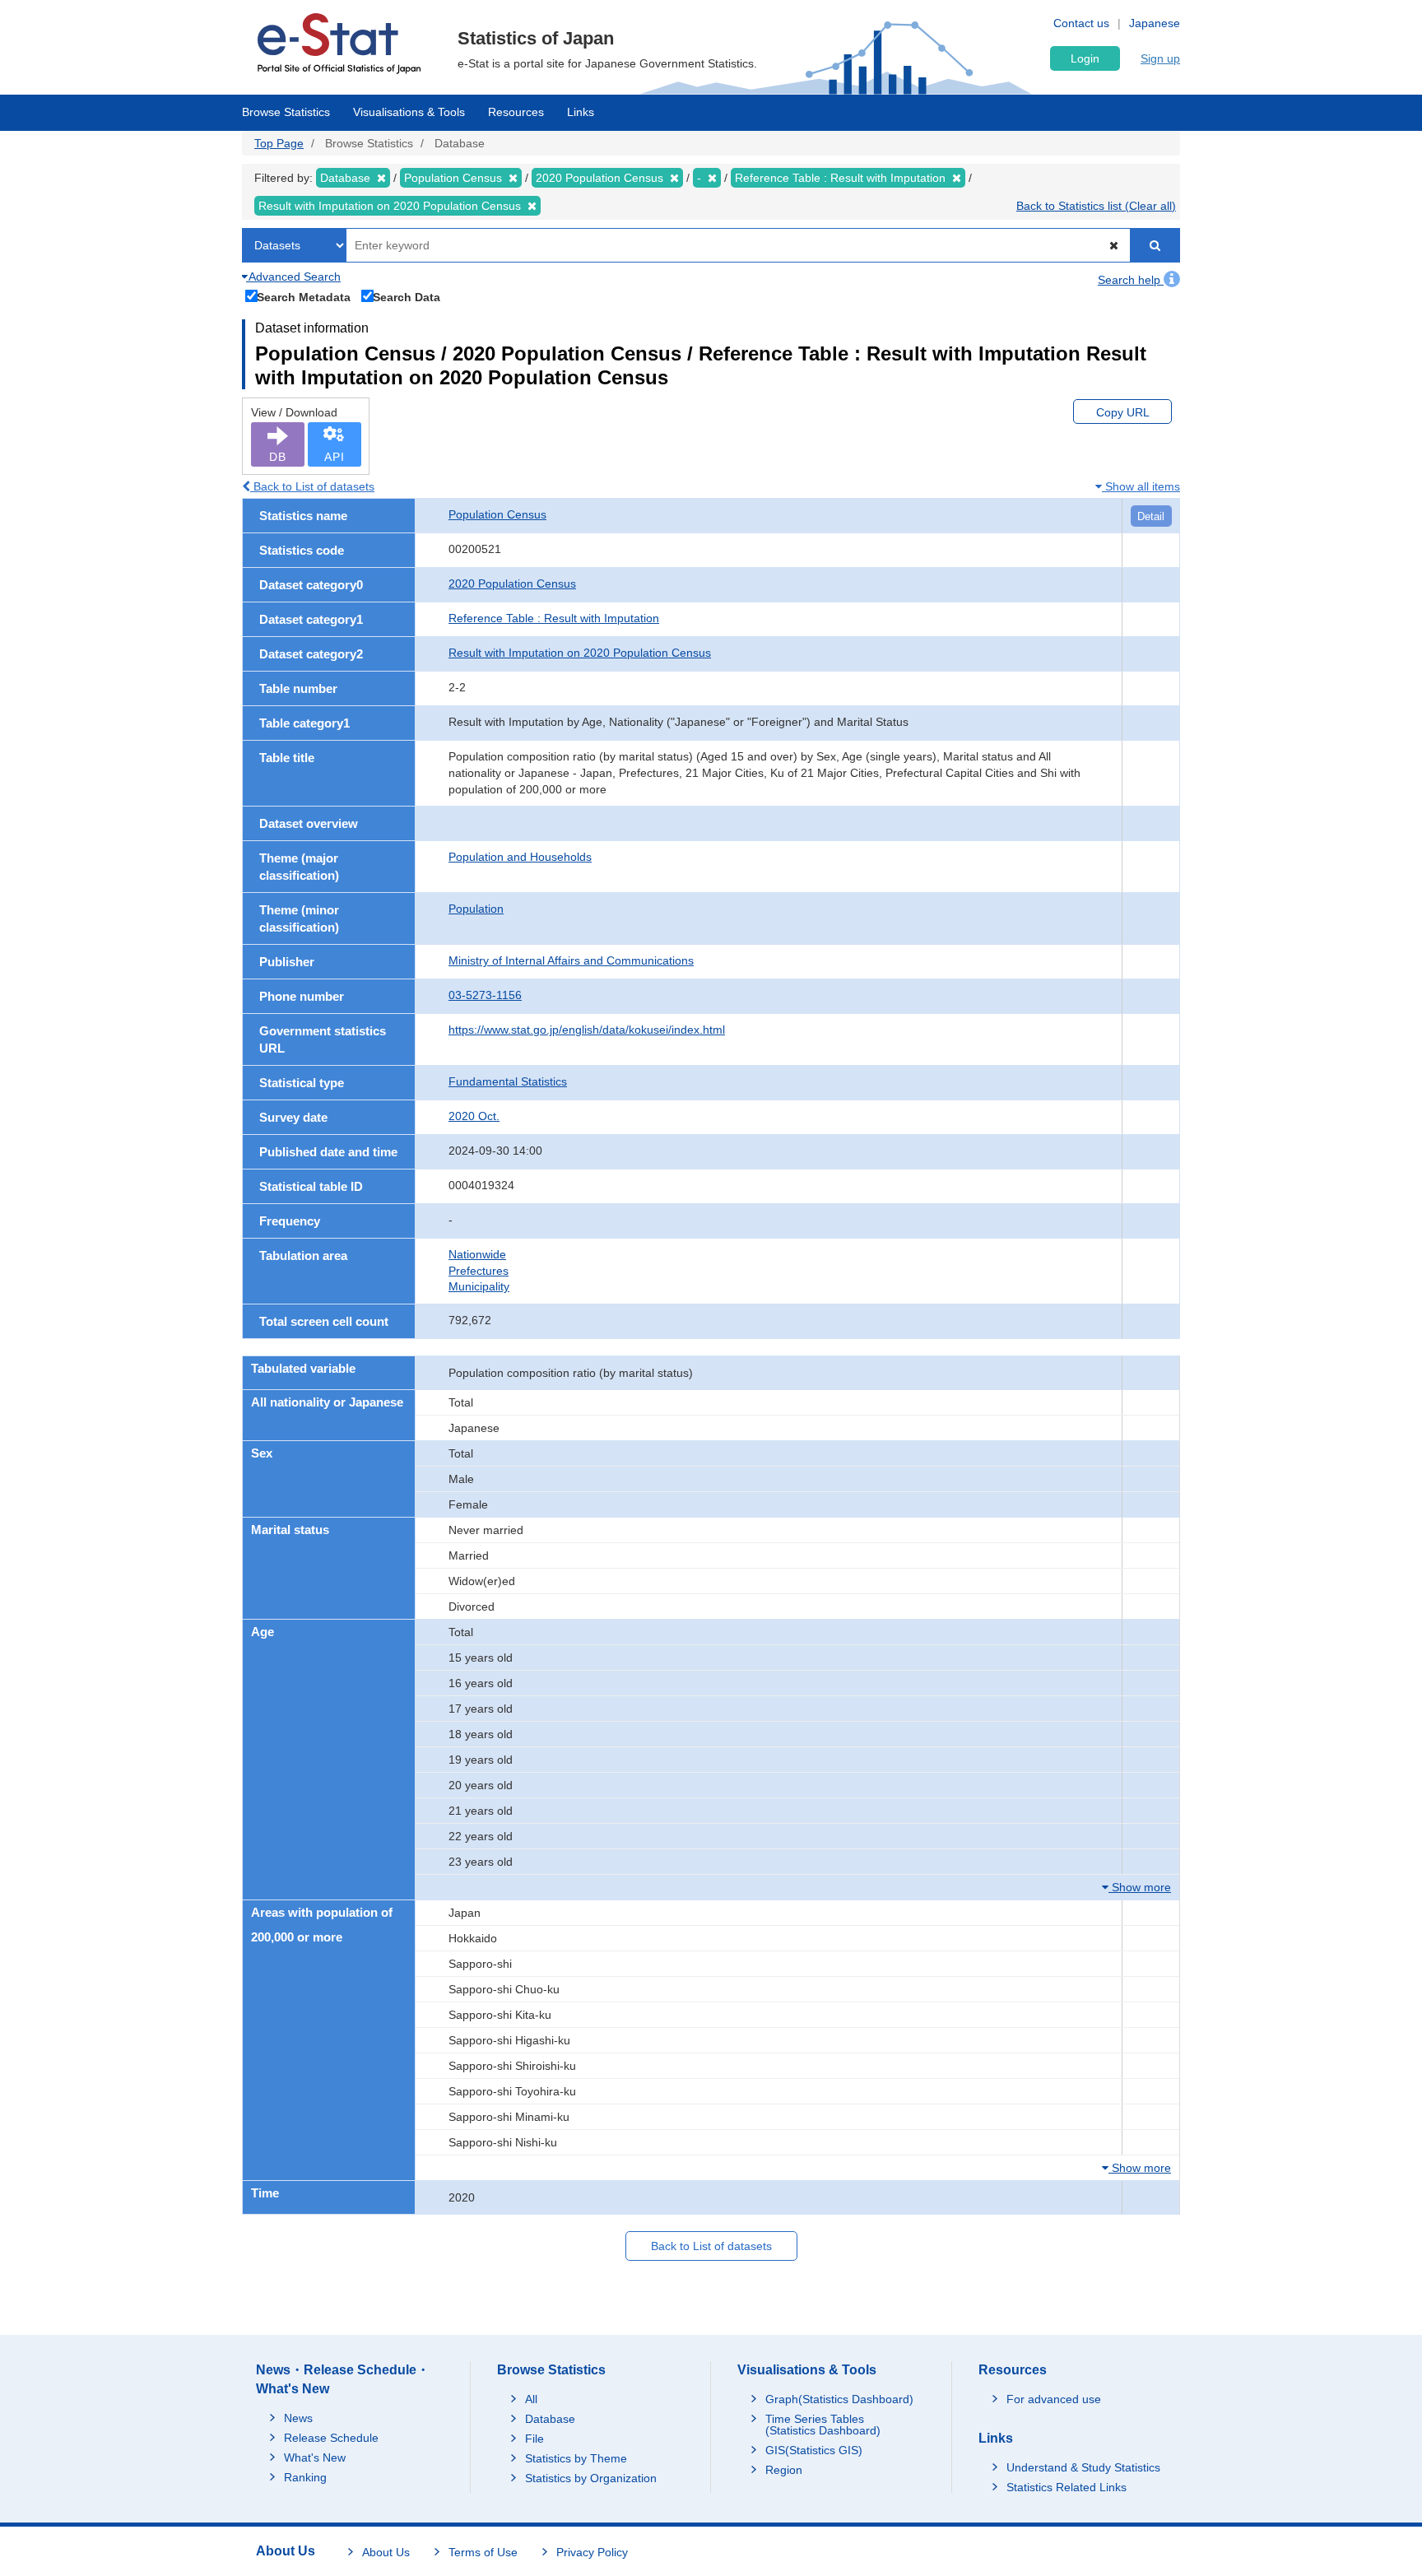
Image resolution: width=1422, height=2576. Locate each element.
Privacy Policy (592, 2552)
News (298, 2418)
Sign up (1160, 58)
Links (581, 112)
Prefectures (479, 1271)
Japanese (1155, 23)
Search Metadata (304, 297)
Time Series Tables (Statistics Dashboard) (823, 2425)
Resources (516, 112)
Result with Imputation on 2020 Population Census (580, 653)
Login (1085, 58)
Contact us (1081, 23)
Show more (1140, 1887)
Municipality (479, 1286)
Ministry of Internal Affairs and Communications (571, 960)
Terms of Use (483, 2552)
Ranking (305, 2477)
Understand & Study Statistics (1083, 2467)
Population (476, 909)
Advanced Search (293, 277)
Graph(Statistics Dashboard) (839, 2399)
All (531, 2399)
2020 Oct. (474, 1116)
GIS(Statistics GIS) (814, 2450)
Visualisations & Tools (409, 112)
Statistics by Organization (591, 2478)
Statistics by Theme (576, 2458)
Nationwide (477, 1254)
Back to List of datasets (312, 486)
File (534, 2439)
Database (550, 2419)
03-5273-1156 (485, 995)
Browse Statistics (286, 112)
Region (784, 2470)
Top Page (279, 143)
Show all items (1141, 486)
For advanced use (1054, 2399)
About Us (386, 2552)
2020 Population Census (512, 584)
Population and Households (520, 857)
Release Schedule (331, 2438)
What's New (315, 2457)
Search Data (407, 297)
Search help (1131, 280)
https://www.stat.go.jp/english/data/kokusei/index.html (587, 1030)
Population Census (497, 514)
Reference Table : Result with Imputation (554, 618)
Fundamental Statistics (508, 1081)
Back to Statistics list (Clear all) (1096, 206)
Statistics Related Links (1066, 2487)
